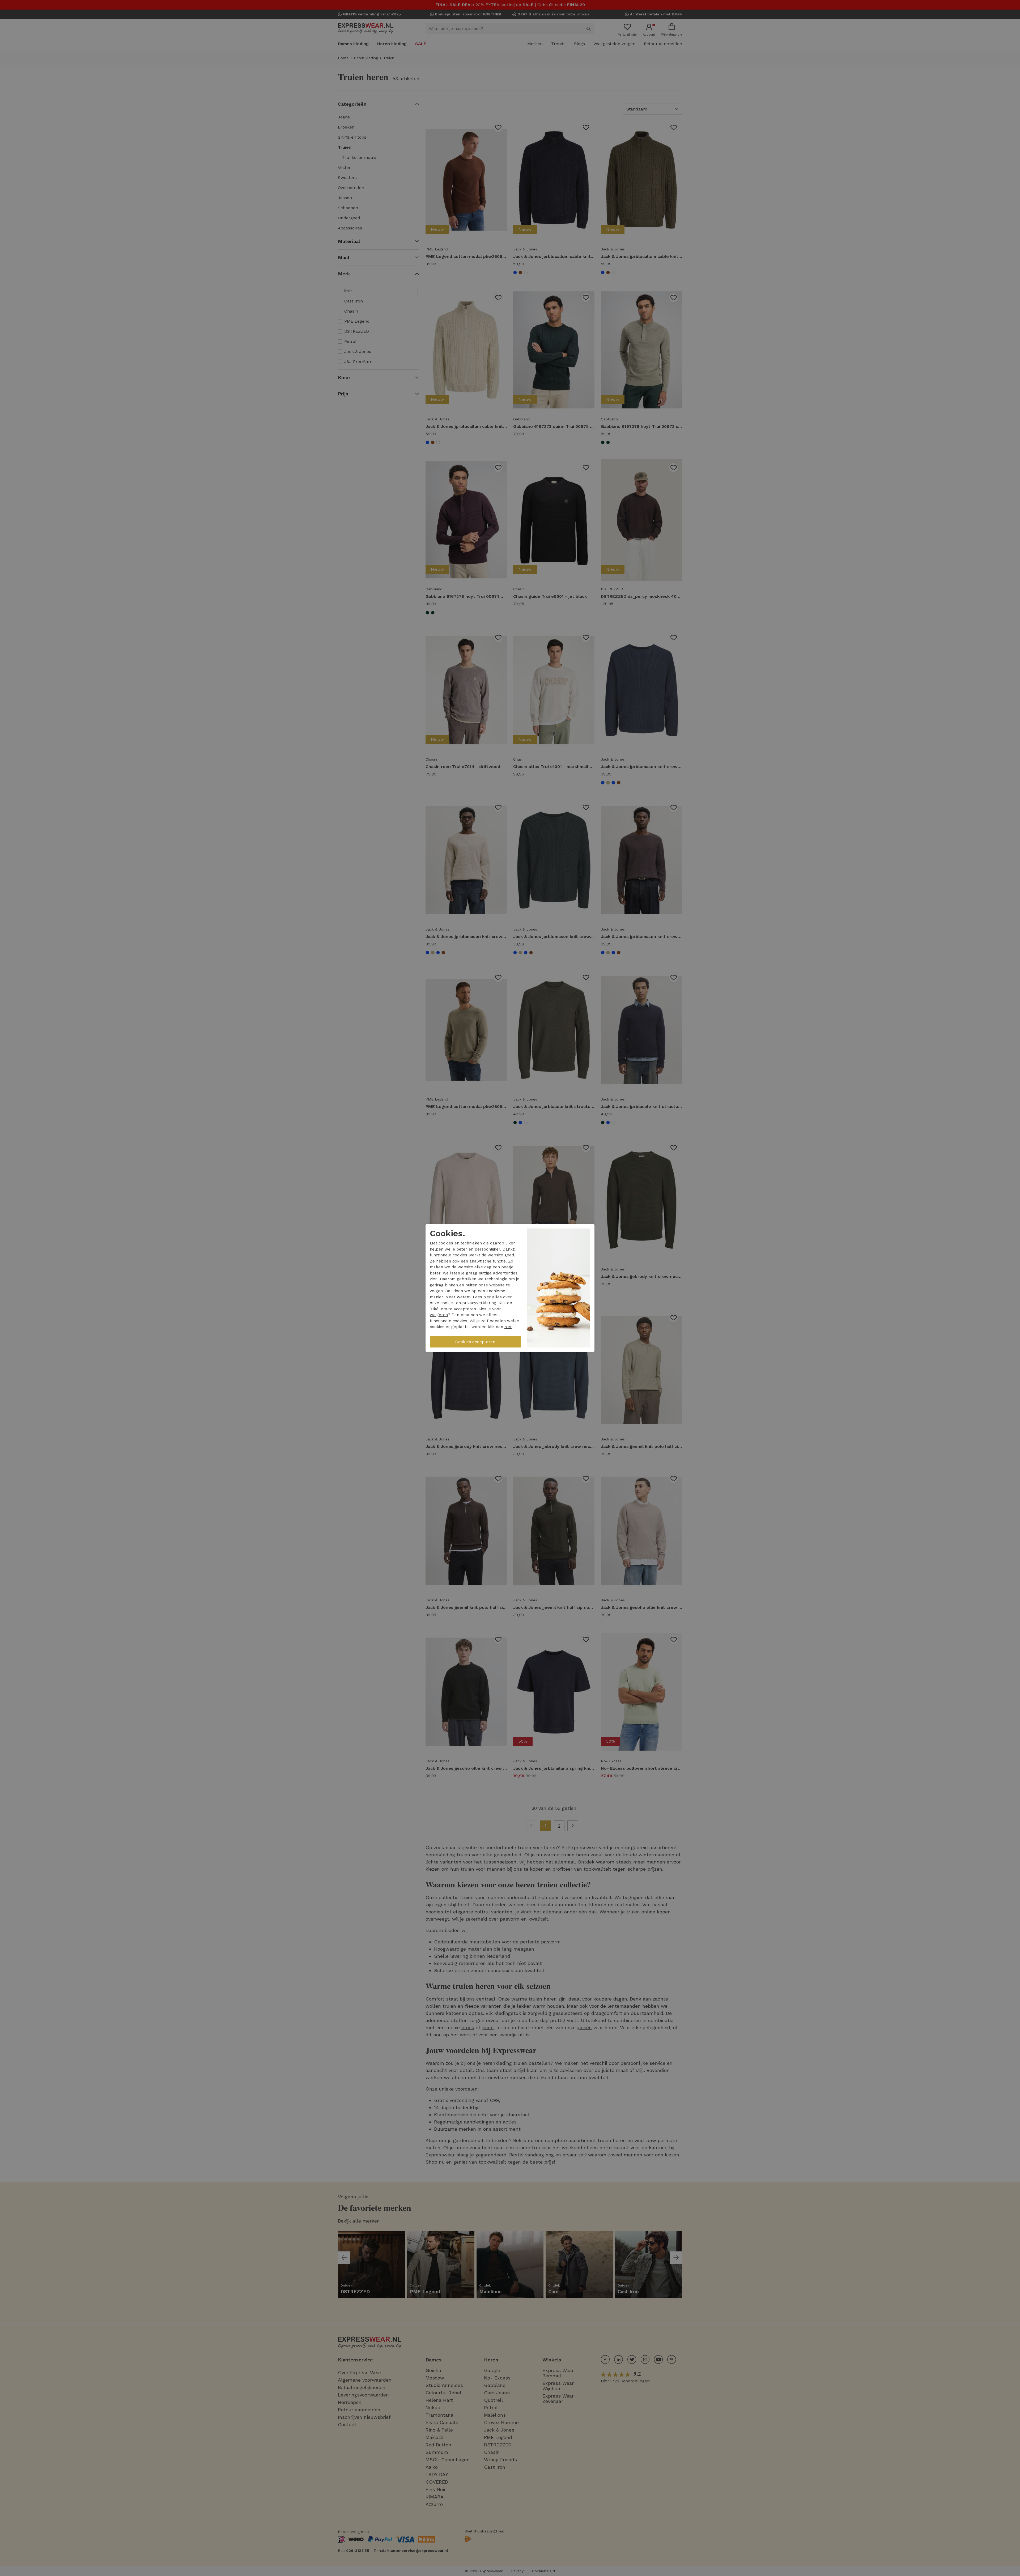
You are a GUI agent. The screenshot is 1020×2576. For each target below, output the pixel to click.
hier (487, 1297)
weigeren (439, 1315)
